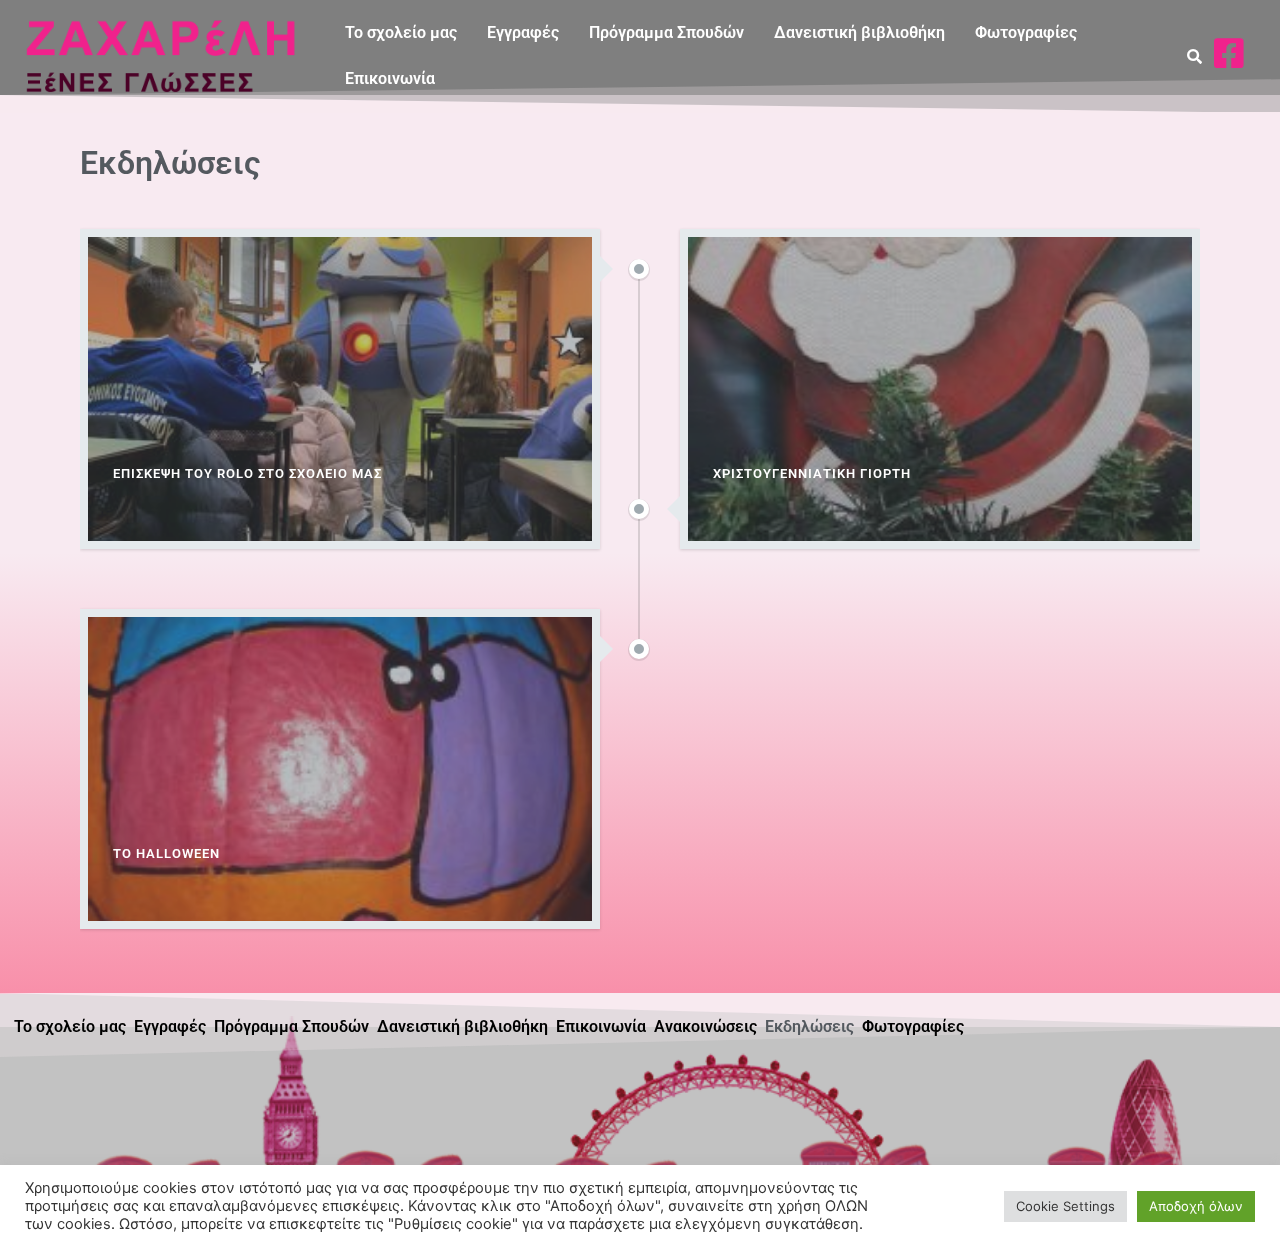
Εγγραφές (523, 32)
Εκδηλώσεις (809, 1026)
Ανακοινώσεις (705, 1026)
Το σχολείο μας (401, 32)
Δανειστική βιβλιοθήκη (859, 32)
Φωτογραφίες (1026, 32)
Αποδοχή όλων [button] (1196, 1206)
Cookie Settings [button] (1065, 1206)
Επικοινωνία (390, 78)
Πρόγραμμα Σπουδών (666, 32)
